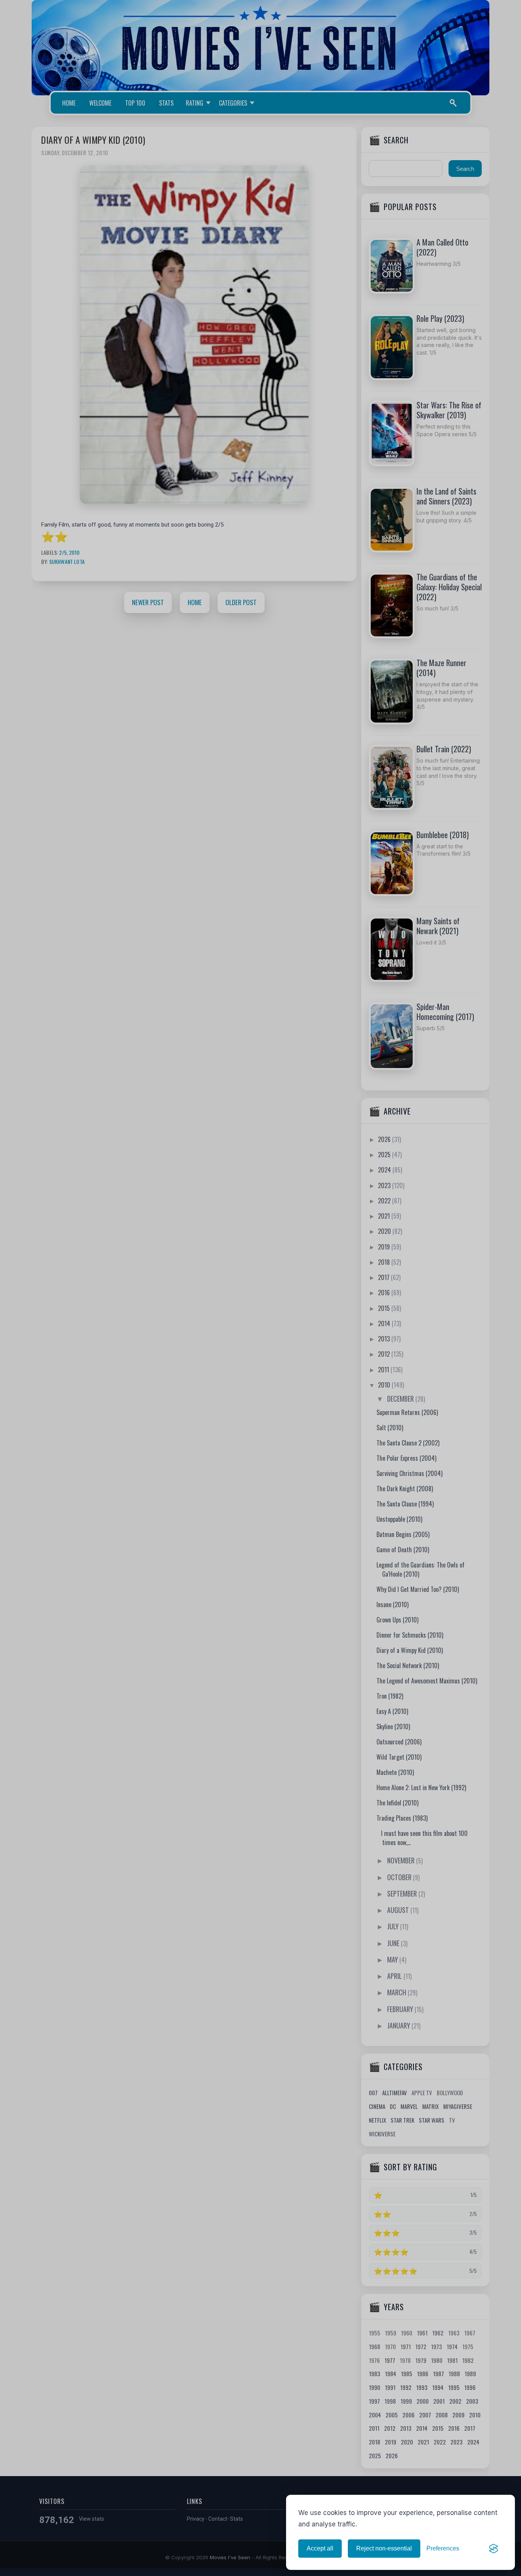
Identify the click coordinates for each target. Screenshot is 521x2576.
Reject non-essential (384, 2548)
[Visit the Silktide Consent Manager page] (494, 2549)
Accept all (320, 2548)
